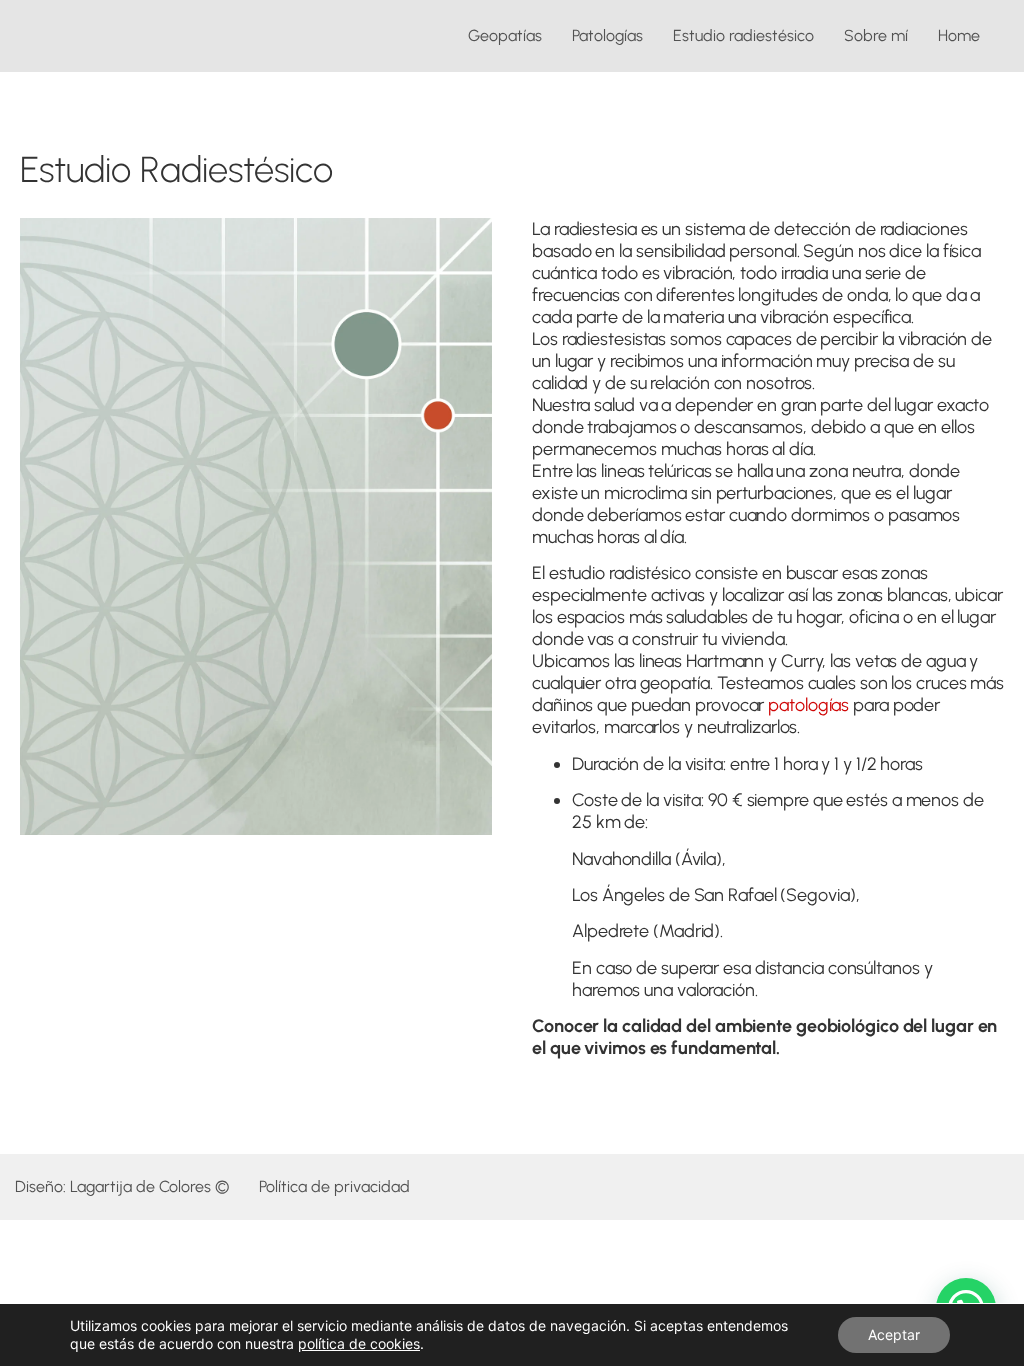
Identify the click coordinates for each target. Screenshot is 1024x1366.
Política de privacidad (334, 1186)
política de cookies (359, 1343)
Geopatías (505, 35)
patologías (808, 705)
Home (959, 35)
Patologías (607, 35)
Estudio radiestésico (743, 35)
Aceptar (894, 1334)
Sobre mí (876, 35)
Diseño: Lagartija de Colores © (122, 1186)
